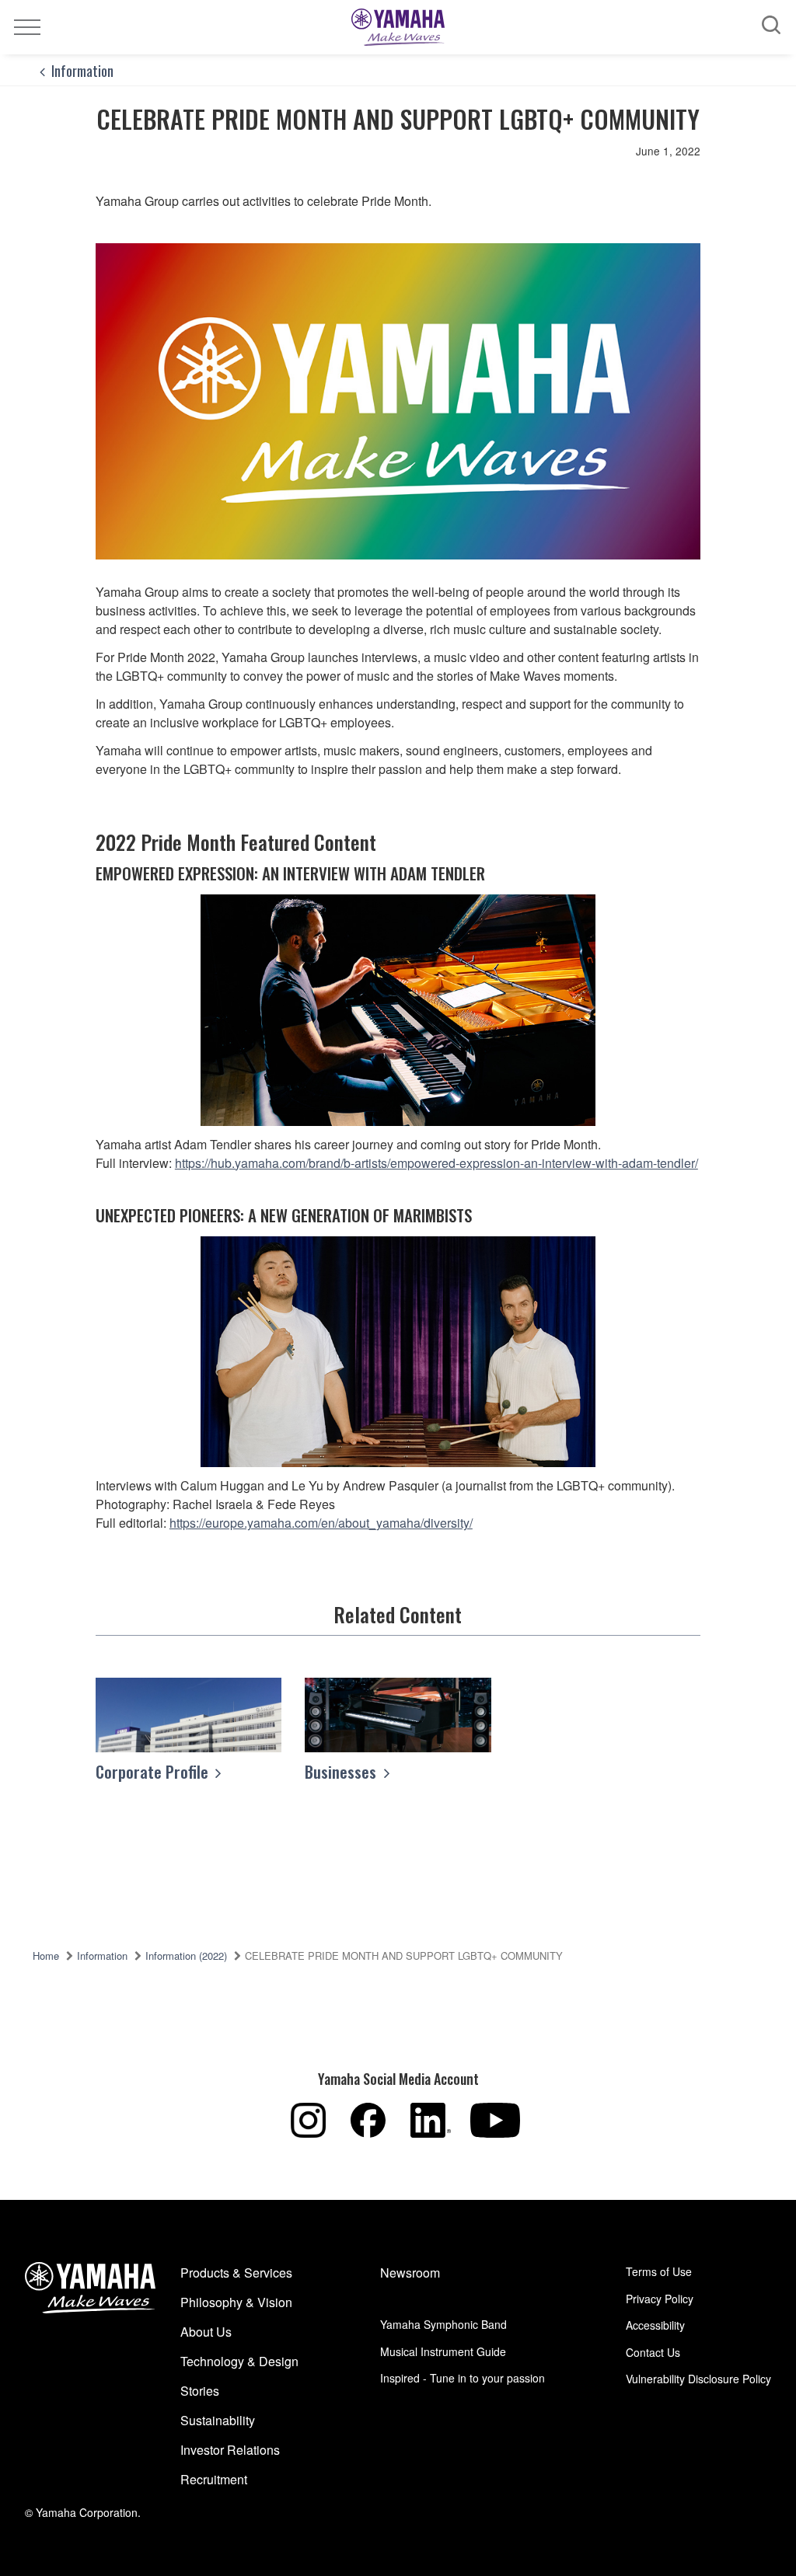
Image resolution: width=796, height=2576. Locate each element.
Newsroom (410, 2273)
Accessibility (655, 2325)
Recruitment (214, 2479)
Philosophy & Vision (236, 2302)
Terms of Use (659, 2271)
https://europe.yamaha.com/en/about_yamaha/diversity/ (321, 1523)
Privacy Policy (660, 2299)
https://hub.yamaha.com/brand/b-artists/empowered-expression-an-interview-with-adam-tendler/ (436, 1163)
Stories (200, 2391)
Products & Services (236, 2273)
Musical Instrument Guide (443, 2351)
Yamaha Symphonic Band (443, 2324)
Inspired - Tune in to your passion (463, 2378)
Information (82, 70)
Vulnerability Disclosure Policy (698, 2379)
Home (46, 1956)
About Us (206, 2332)
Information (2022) (186, 1956)
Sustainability (218, 2420)
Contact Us (653, 2352)
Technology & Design (239, 2361)
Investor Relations (230, 2450)
